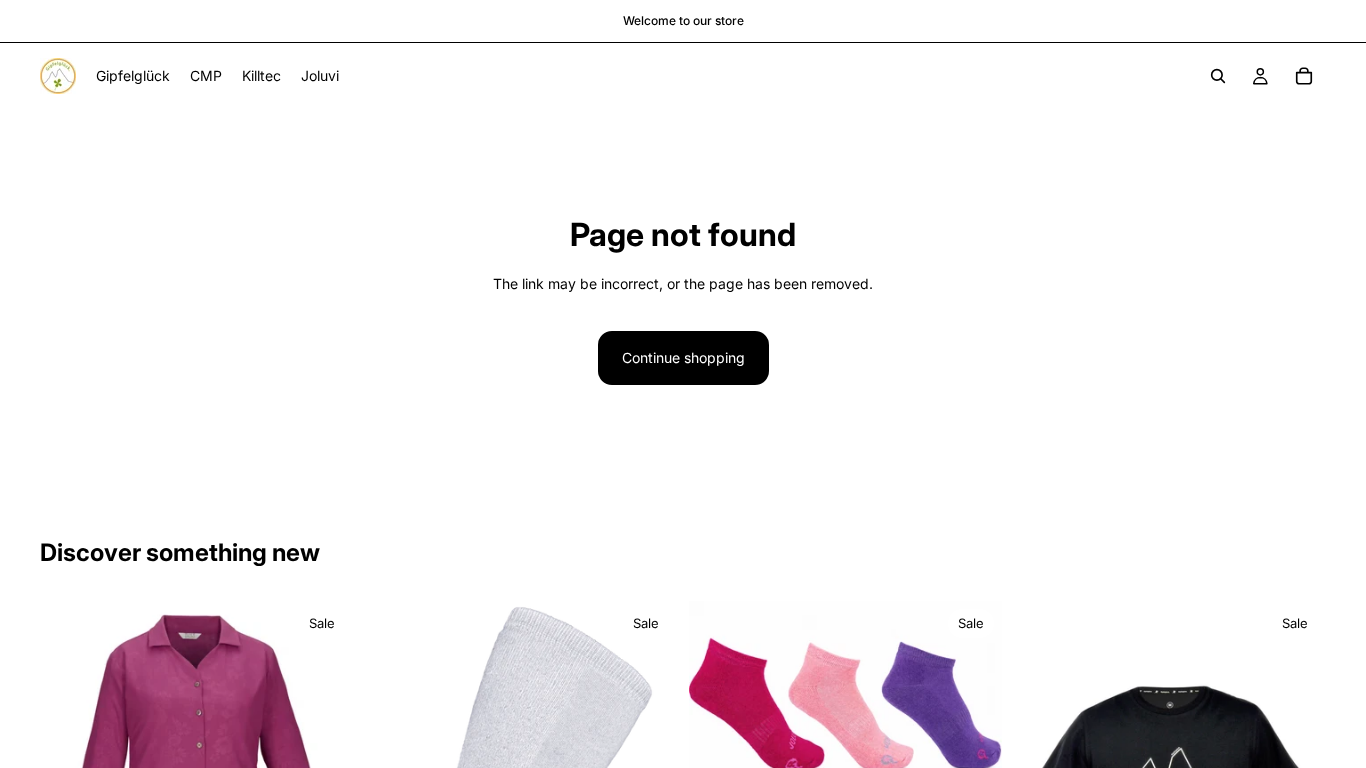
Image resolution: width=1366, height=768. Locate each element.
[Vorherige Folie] (719, 706)
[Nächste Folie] (972, 706)
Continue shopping (683, 357)
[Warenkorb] (1304, 76)
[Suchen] (1218, 76)
